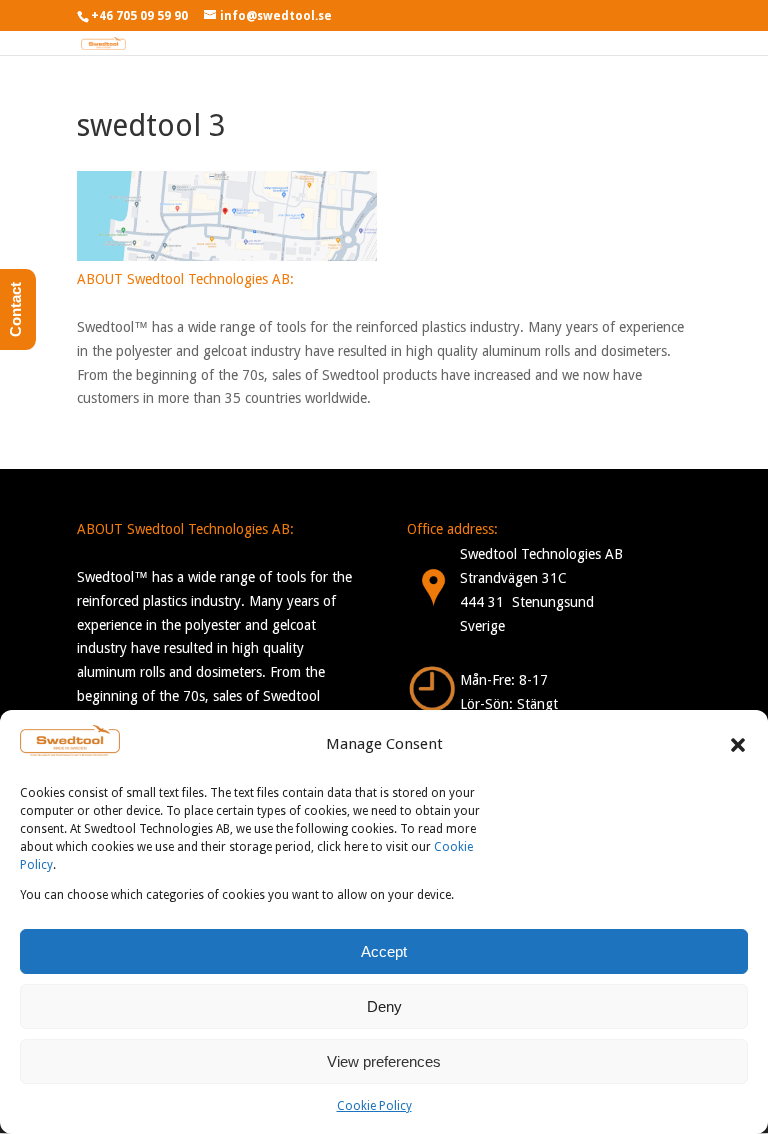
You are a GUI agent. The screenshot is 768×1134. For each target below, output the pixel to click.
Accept (384, 951)
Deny (384, 1006)
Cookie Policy (374, 1106)
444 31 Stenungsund (527, 602)
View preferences (384, 1061)
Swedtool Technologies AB (541, 554)
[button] (738, 745)
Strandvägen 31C (513, 578)
